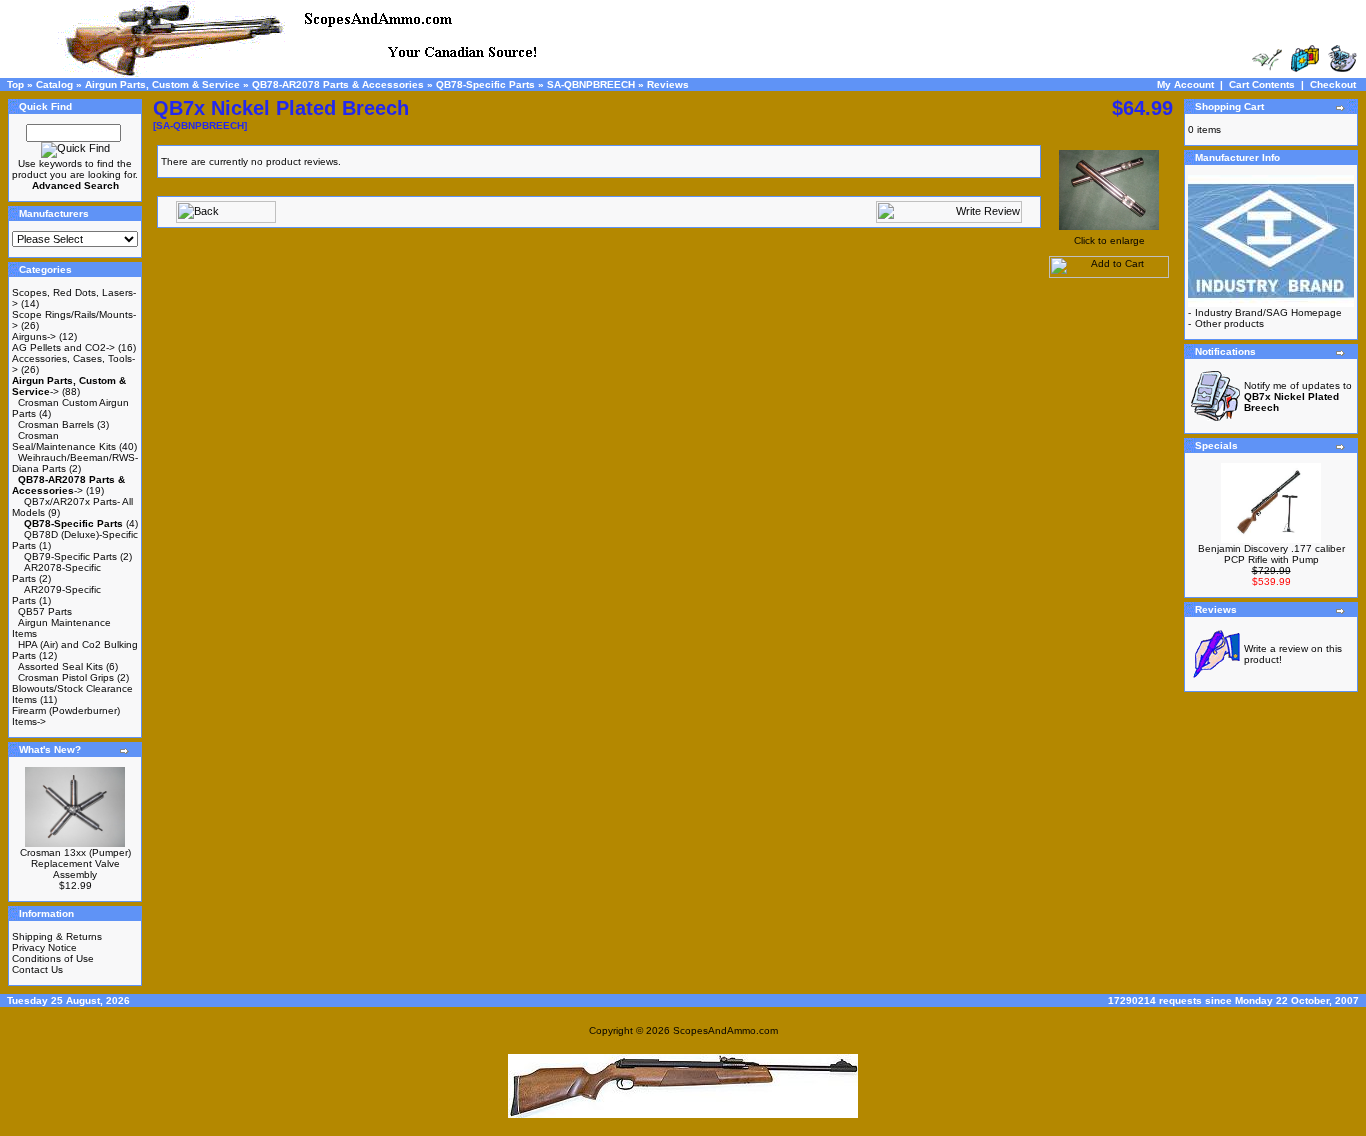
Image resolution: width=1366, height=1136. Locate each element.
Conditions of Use (53, 958)
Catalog (54, 84)
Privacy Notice (44, 947)
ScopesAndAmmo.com (725, 1030)
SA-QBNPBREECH (591, 84)
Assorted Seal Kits (60, 666)
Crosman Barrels (56, 424)
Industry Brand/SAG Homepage (1268, 312)
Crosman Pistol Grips (66, 677)
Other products (1229, 323)
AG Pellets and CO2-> (63, 347)
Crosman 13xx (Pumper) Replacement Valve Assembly (75, 863)
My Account (1185, 84)
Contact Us (37, 969)
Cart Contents (1262, 84)
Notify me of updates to (1298, 396)
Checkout (1333, 84)
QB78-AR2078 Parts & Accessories (338, 84)
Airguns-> (34, 336)
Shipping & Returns (57, 936)
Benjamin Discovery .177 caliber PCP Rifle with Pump (1271, 554)
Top (15, 84)
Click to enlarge (1109, 240)
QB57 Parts (45, 611)
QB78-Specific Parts (485, 84)
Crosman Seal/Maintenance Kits (64, 441)
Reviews (668, 84)
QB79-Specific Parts (70, 556)
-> (68, 485)
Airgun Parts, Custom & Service (162, 84)
